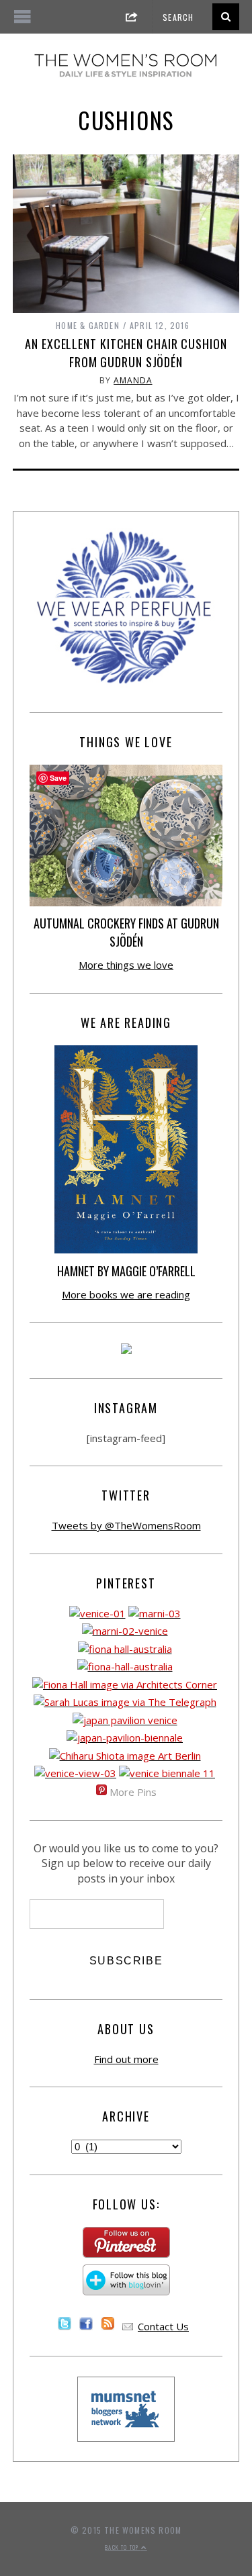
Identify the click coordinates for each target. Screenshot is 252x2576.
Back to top (123, 2547)
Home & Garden (88, 325)
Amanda (133, 380)
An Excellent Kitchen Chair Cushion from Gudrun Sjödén (126, 353)
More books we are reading (126, 1294)
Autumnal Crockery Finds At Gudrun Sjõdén (126, 932)
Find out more (126, 2059)
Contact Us (163, 2326)
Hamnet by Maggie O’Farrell (126, 1271)
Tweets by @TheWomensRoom (126, 1525)
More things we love (126, 965)
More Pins (133, 1792)
